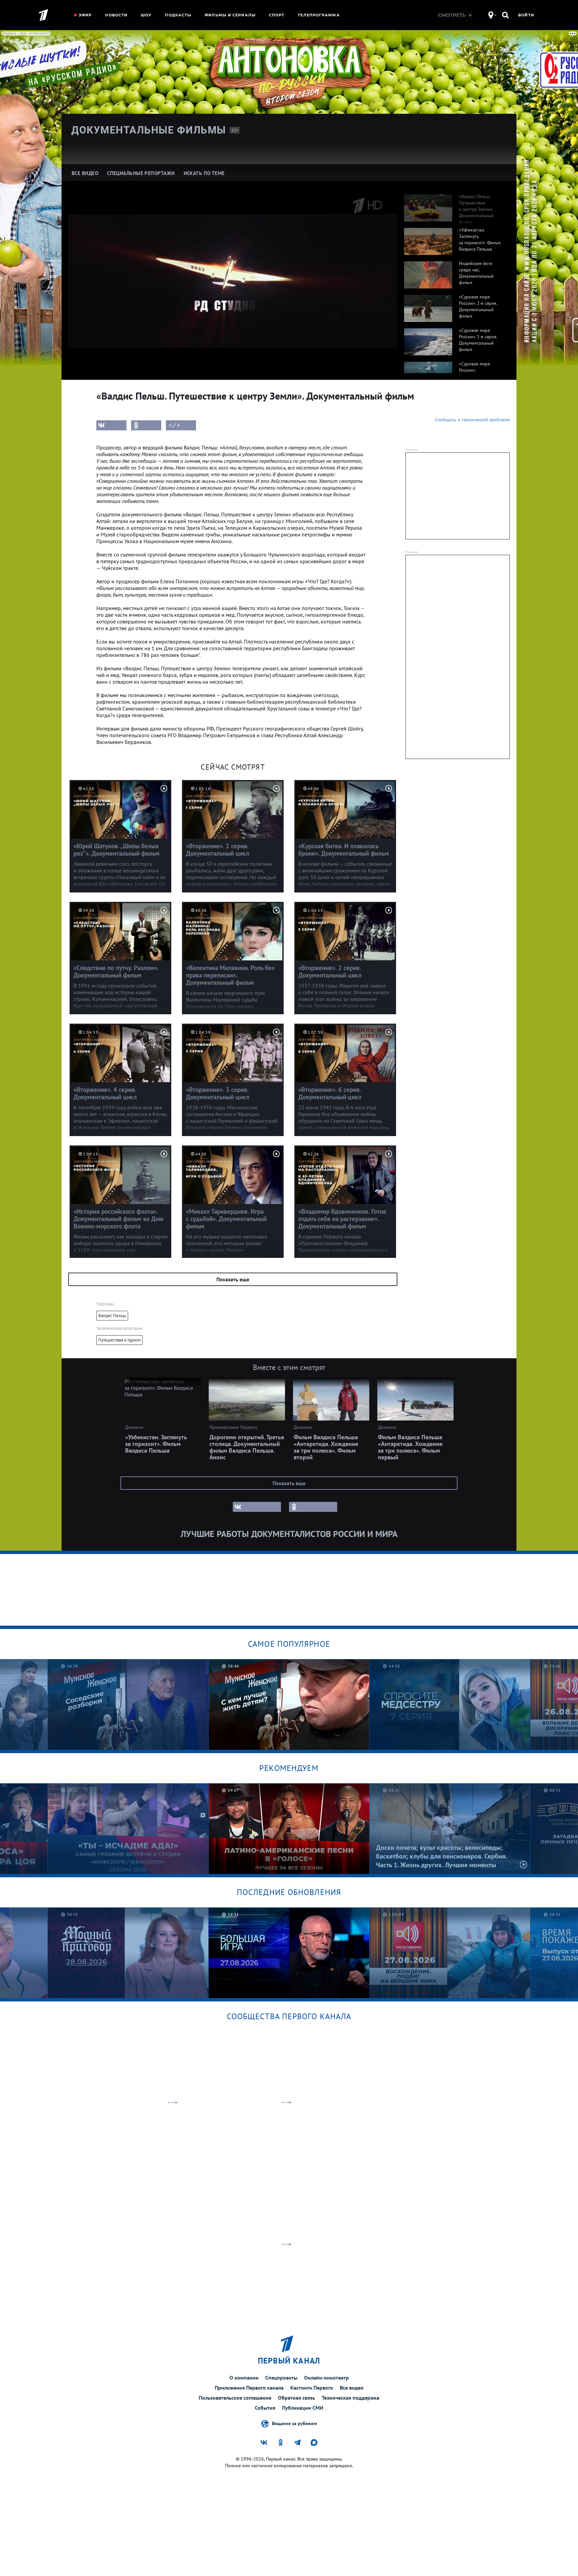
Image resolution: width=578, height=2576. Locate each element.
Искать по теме (204, 173)
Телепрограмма (319, 15)
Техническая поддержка (351, 2398)
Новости (116, 15)
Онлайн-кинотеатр (326, 2378)
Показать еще (233, 1279)
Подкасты (178, 15)
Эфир (85, 15)
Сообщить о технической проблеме (472, 420)
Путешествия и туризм (119, 1340)
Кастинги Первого (312, 2388)
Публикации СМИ (303, 2408)
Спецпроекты (281, 2378)
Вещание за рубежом (294, 2423)
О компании (244, 2378)
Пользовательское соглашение (235, 2398)
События (265, 2408)
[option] (454, 204)
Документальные (149, 130)
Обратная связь (297, 2398)
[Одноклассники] (146, 425)
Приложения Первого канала (249, 2388)
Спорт (277, 15)
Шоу (146, 15)
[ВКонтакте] (111, 425)
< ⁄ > (174, 425)
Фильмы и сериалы (230, 15)
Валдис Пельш (112, 1316)
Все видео (352, 2388)
